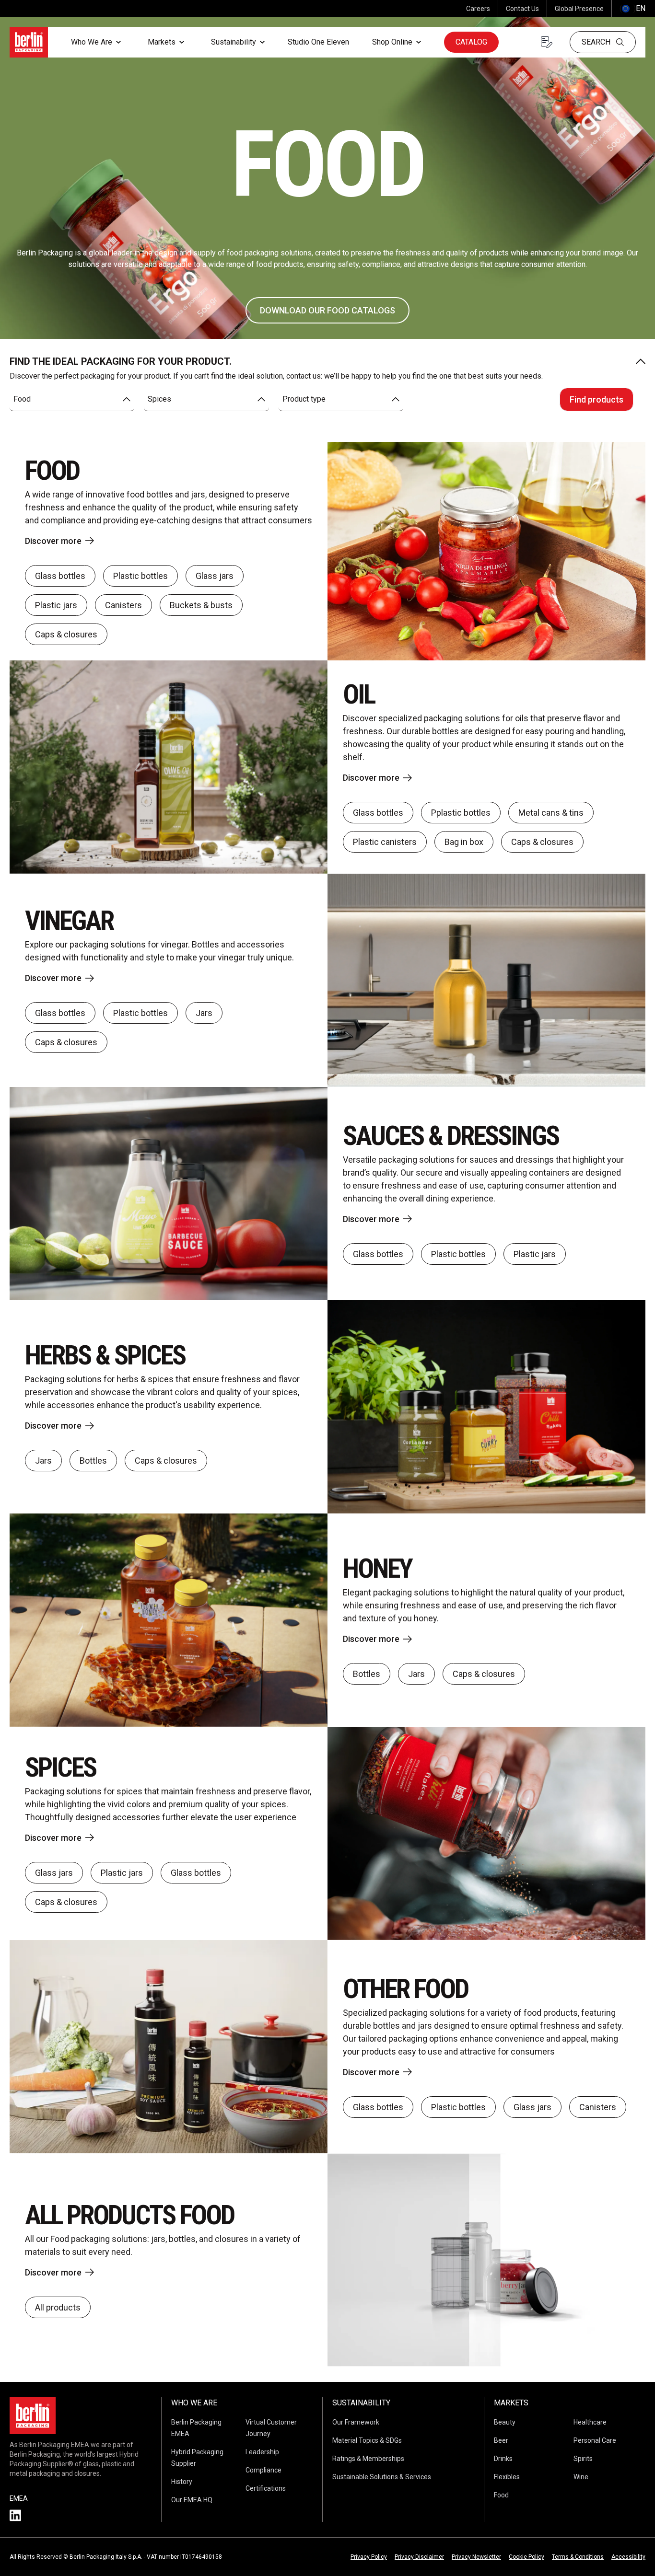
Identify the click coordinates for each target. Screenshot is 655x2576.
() (632, 8)
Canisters (123, 605)
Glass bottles (60, 576)
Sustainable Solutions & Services (382, 2477)
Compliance (263, 2470)
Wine (581, 2477)
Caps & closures (66, 634)
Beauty (505, 2422)
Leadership (262, 2452)
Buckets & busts (201, 605)
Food (501, 2495)
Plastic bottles (140, 576)
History (182, 2482)
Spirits (583, 2459)
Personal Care (595, 2440)
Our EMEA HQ (192, 2500)
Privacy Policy (369, 2557)
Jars (204, 1013)
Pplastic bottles (461, 813)
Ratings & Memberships (368, 2459)
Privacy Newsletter (476, 2557)
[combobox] (72, 399)
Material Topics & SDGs (367, 2440)
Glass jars (215, 576)
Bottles (93, 1461)
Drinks (503, 2459)
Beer (501, 2440)
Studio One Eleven (318, 42)
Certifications (266, 2488)
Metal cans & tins (551, 813)
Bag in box (464, 842)
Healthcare (590, 2422)
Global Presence (579, 9)
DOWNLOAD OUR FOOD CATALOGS (327, 310)
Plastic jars (56, 605)
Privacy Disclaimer (419, 2557)
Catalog (471, 42)
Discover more (53, 541)
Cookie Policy (526, 2557)
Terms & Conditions (578, 2557)
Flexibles (507, 2477)
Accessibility (628, 2557)
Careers (478, 9)
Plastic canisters (385, 842)
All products (58, 2307)
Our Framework (356, 2422)
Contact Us (522, 9)
